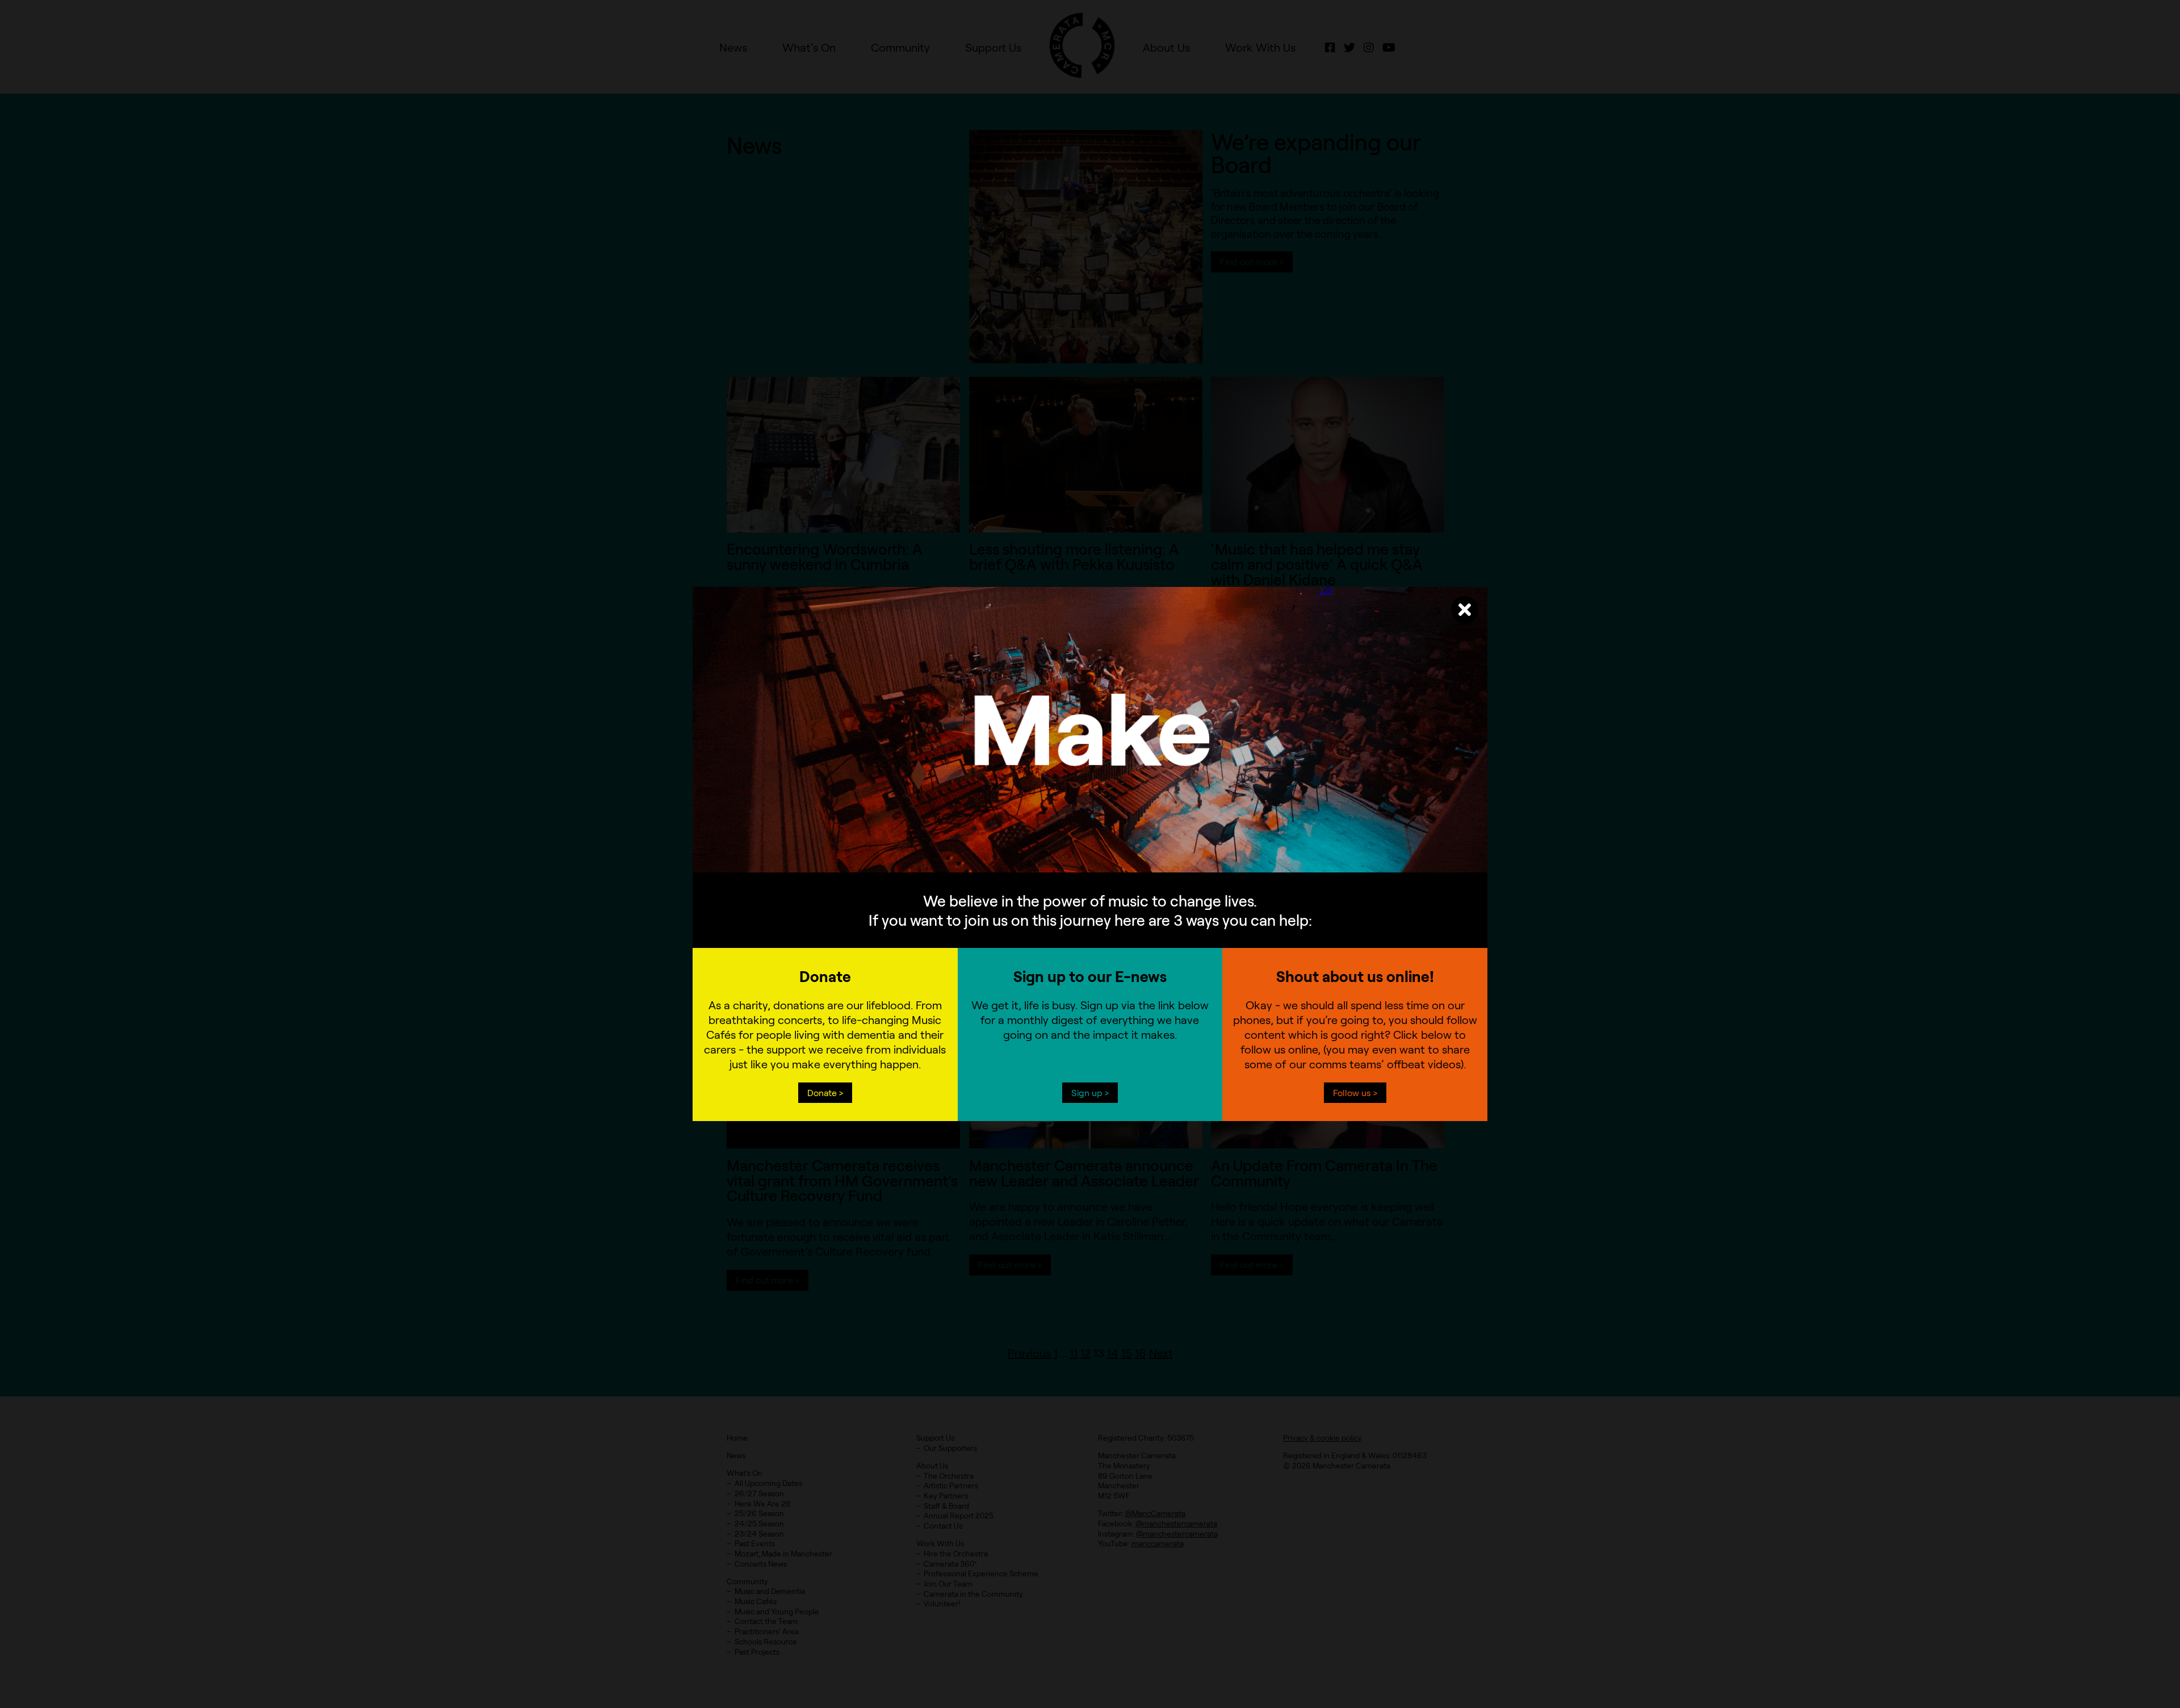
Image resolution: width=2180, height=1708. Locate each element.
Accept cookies (996, 861)
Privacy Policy (1063, 889)
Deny (1090, 861)
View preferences (1184, 861)
